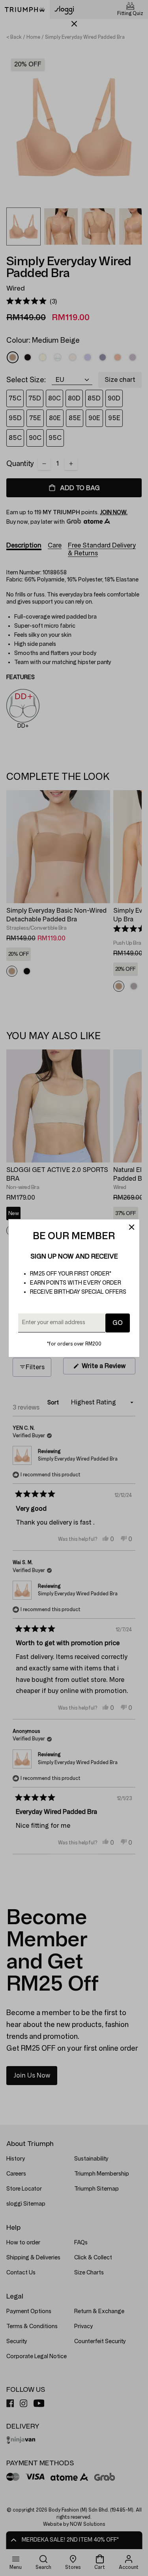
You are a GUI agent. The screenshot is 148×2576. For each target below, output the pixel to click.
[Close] (131, 1227)
